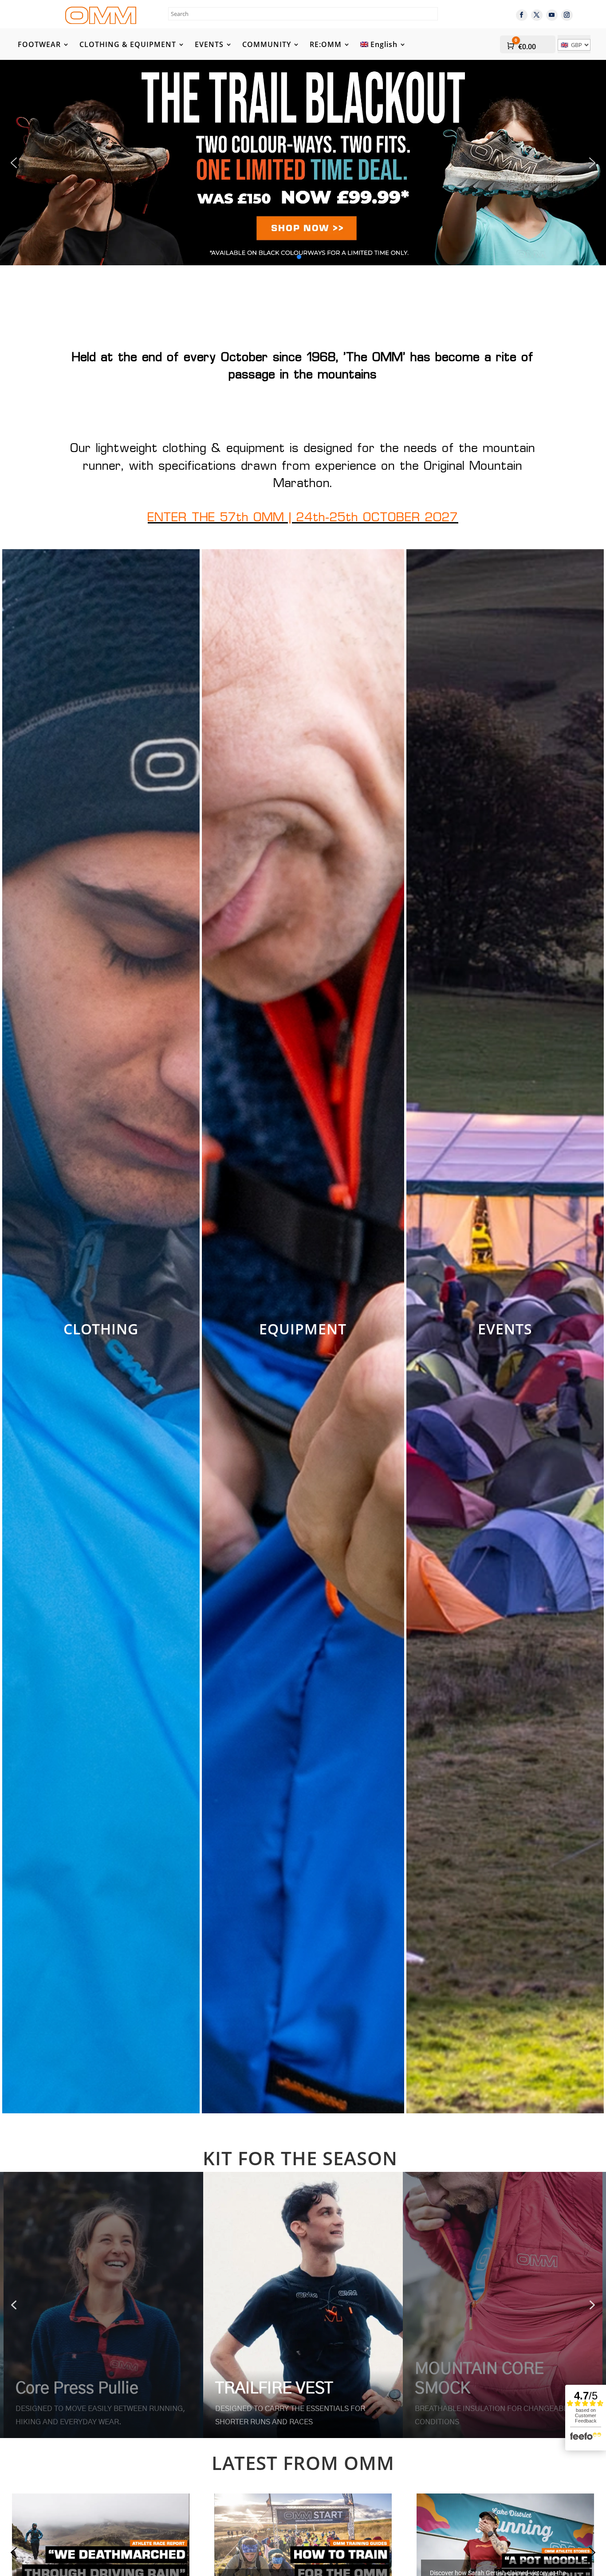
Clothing (101, 1329)
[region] (303, 2305)
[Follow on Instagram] (567, 15)
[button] (303, 162)
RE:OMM (326, 45)
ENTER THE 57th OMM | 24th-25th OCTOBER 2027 (303, 518)
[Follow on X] (537, 15)
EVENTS (209, 45)
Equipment (303, 1329)
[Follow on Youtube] (552, 15)
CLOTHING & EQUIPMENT (128, 45)
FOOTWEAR (39, 45)
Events (505, 1329)
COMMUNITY (267, 45)
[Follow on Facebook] (522, 15)
